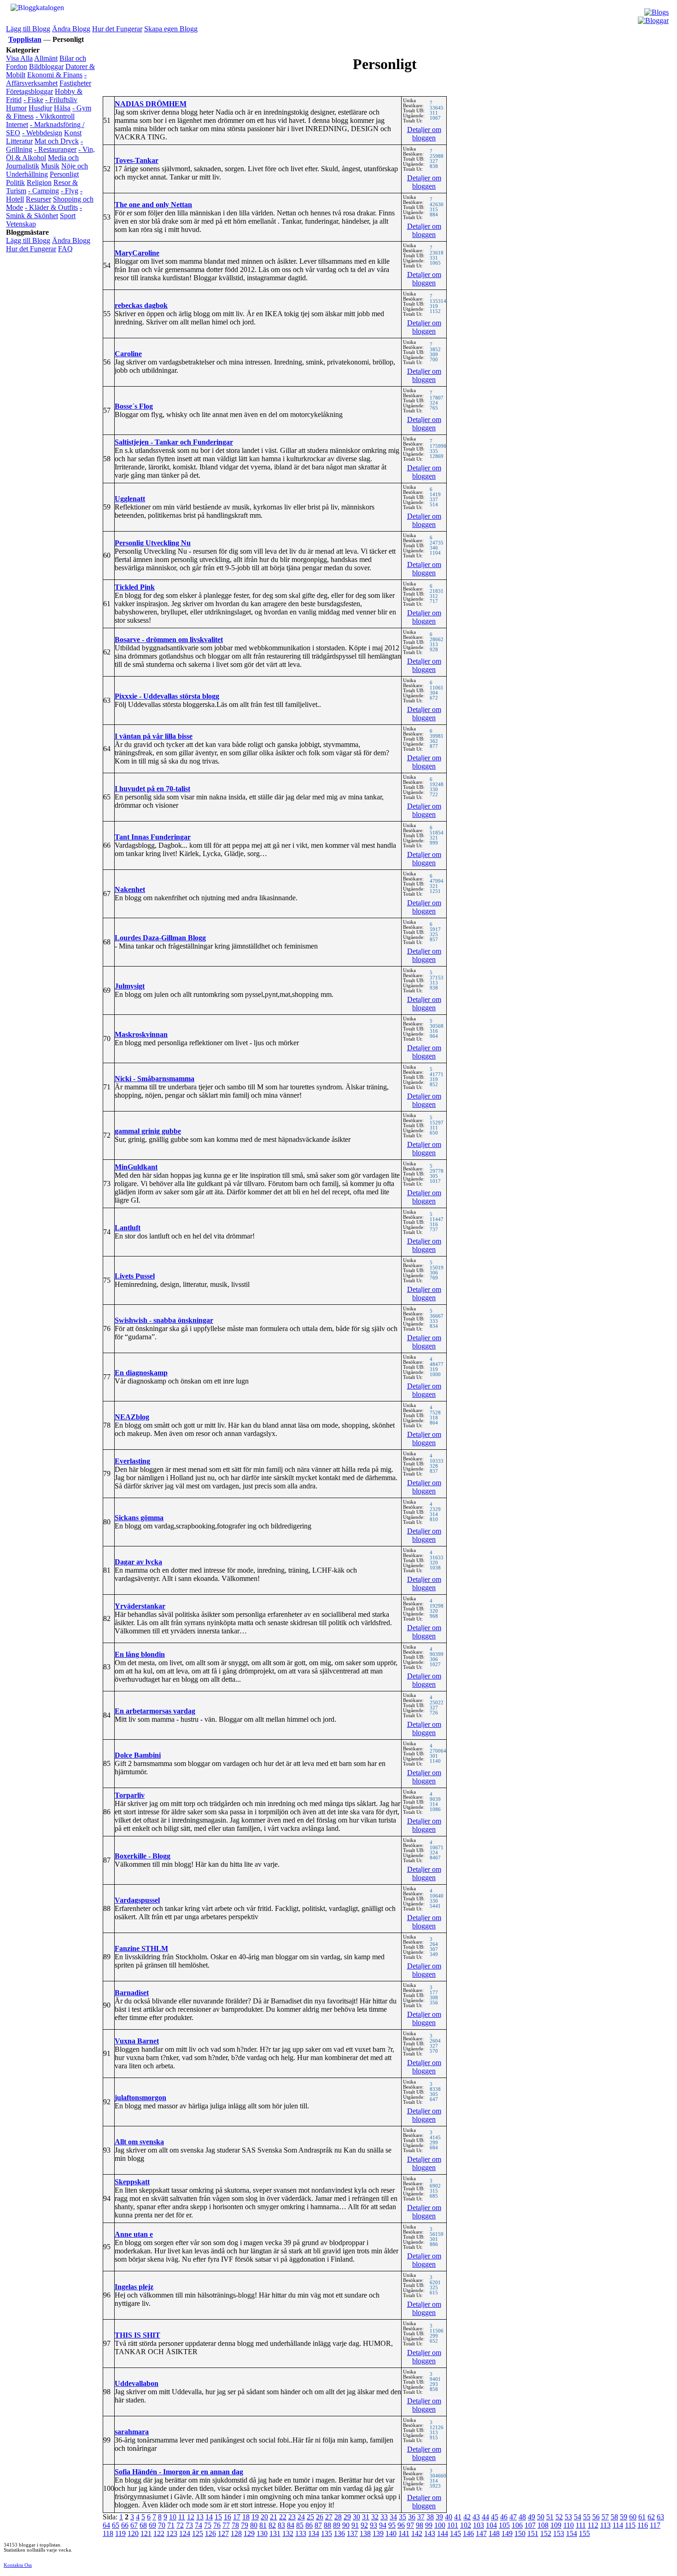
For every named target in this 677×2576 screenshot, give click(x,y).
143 (430, 2533)
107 (530, 2525)
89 (337, 2525)
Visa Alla (19, 58)
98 (420, 2525)
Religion (39, 182)
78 (235, 2525)
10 (173, 2517)
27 (329, 2517)
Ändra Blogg (71, 29)
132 (288, 2533)
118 (108, 2533)
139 (378, 2533)
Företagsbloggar (29, 91)
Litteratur (19, 141)
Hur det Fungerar (117, 29)
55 (587, 2517)
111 (581, 2525)
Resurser (38, 199)
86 (309, 2525)
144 (443, 2533)
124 (185, 2533)
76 (217, 2525)
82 (272, 2525)
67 (134, 2525)
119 (120, 2533)
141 (404, 2533)
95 (392, 2525)
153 (559, 2533)
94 (383, 2525)
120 (133, 2533)
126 (210, 2533)
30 (356, 2517)
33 (384, 2517)
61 (642, 2517)
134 (314, 2533)
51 (550, 2517)
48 (522, 2517)
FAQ (65, 249)
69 (152, 2525)
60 (633, 2517)
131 (275, 2533)
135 (327, 2533)
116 (643, 2525)
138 (365, 2533)
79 (245, 2525)
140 (391, 2533)
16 (228, 2517)
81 (263, 2525)
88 (327, 2525)
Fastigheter (75, 83)
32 (375, 2517)
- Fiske (33, 100)
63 (660, 2517)
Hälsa (62, 108)
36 (412, 2517)
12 (191, 2517)
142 (417, 2533)
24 (301, 2517)
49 (531, 2517)
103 (479, 2525)
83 (281, 2525)
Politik (15, 182)
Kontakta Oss (18, 2565)
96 (401, 2525)
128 (236, 2533)
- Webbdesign (42, 133)
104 (491, 2525)
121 (146, 2533)
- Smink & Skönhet (44, 211)
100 (440, 2525)
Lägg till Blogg (28, 29)
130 (262, 2533)
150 (520, 2533)
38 (430, 2517)
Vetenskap (21, 224)
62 (651, 2517)
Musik (50, 166)
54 (578, 2517)
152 (546, 2533)
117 (655, 2525)
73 (189, 2525)
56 (596, 2517)
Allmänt (46, 58)
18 (246, 2517)
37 (421, 2517)
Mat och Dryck (57, 141)
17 (237, 2517)
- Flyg (70, 191)
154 (572, 2533)
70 (162, 2525)
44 (485, 2517)
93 (374, 2525)
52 (559, 2517)
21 (274, 2517)
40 (449, 2517)
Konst (73, 133)
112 (593, 2525)
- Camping (44, 191)
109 (556, 2525)
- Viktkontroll (55, 116)
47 (513, 2517)
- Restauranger (55, 149)
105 (504, 2525)
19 (255, 2517)
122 (159, 2533)
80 (254, 2525)
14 (209, 2517)
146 (468, 2533)
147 (481, 2533)
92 (364, 2525)
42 (467, 2517)
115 (630, 2525)
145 (455, 2533)
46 (504, 2517)
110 (569, 2525)
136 (339, 2533)
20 (264, 2517)
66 (125, 2525)
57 (605, 2517)
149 (507, 2533)
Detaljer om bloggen (424, 134)
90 (346, 2525)
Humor (16, 108)
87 (318, 2525)
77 (226, 2525)
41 (458, 2517)
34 (393, 2517)
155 (584, 2533)
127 (223, 2533)
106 (517, 2525)
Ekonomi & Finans (55, 75)
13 (200, 2517)
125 (198, 2533)
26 (320, 2517)
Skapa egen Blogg (171, 29)
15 (218, 2517)
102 (466, 2525)
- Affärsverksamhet (46, 79)
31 (366, 2517)
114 (618, 2525)
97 (410, 2525)
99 (429, 2525)
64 (106, 2525)
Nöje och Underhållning (47, 170)
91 (355, 2525)
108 (543, 2525)
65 (116, 2525)
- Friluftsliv (61, 100)
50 (541, 2517)
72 (180, 2525)
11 (182, 2517)
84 (291, 2525)
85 (300, 2525)
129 (249, 2533)
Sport (68, 216)
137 (352, 2533)
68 (143, 2525)
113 (605, 2525)
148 (494, 2533)
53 (568, 2517)
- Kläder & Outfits (51, 207)
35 (403, 2517)
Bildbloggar (46, 67)
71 (171, 2525)
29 (347, 2517)
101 (453, 2525)
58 (614, 2517)
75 (208, 2525)
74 (198, 2525)
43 (476, 2517)
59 (624, 2517)
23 (292, 2517)
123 (172, 2533)
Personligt (64, 174)
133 (301, 2533)
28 (338, 2517)
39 (439, 2517)
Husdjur (40, 108)
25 (310, 2517)
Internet (17, 124)
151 (533, 2533)
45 (495, 2517)
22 (283, 2517)
